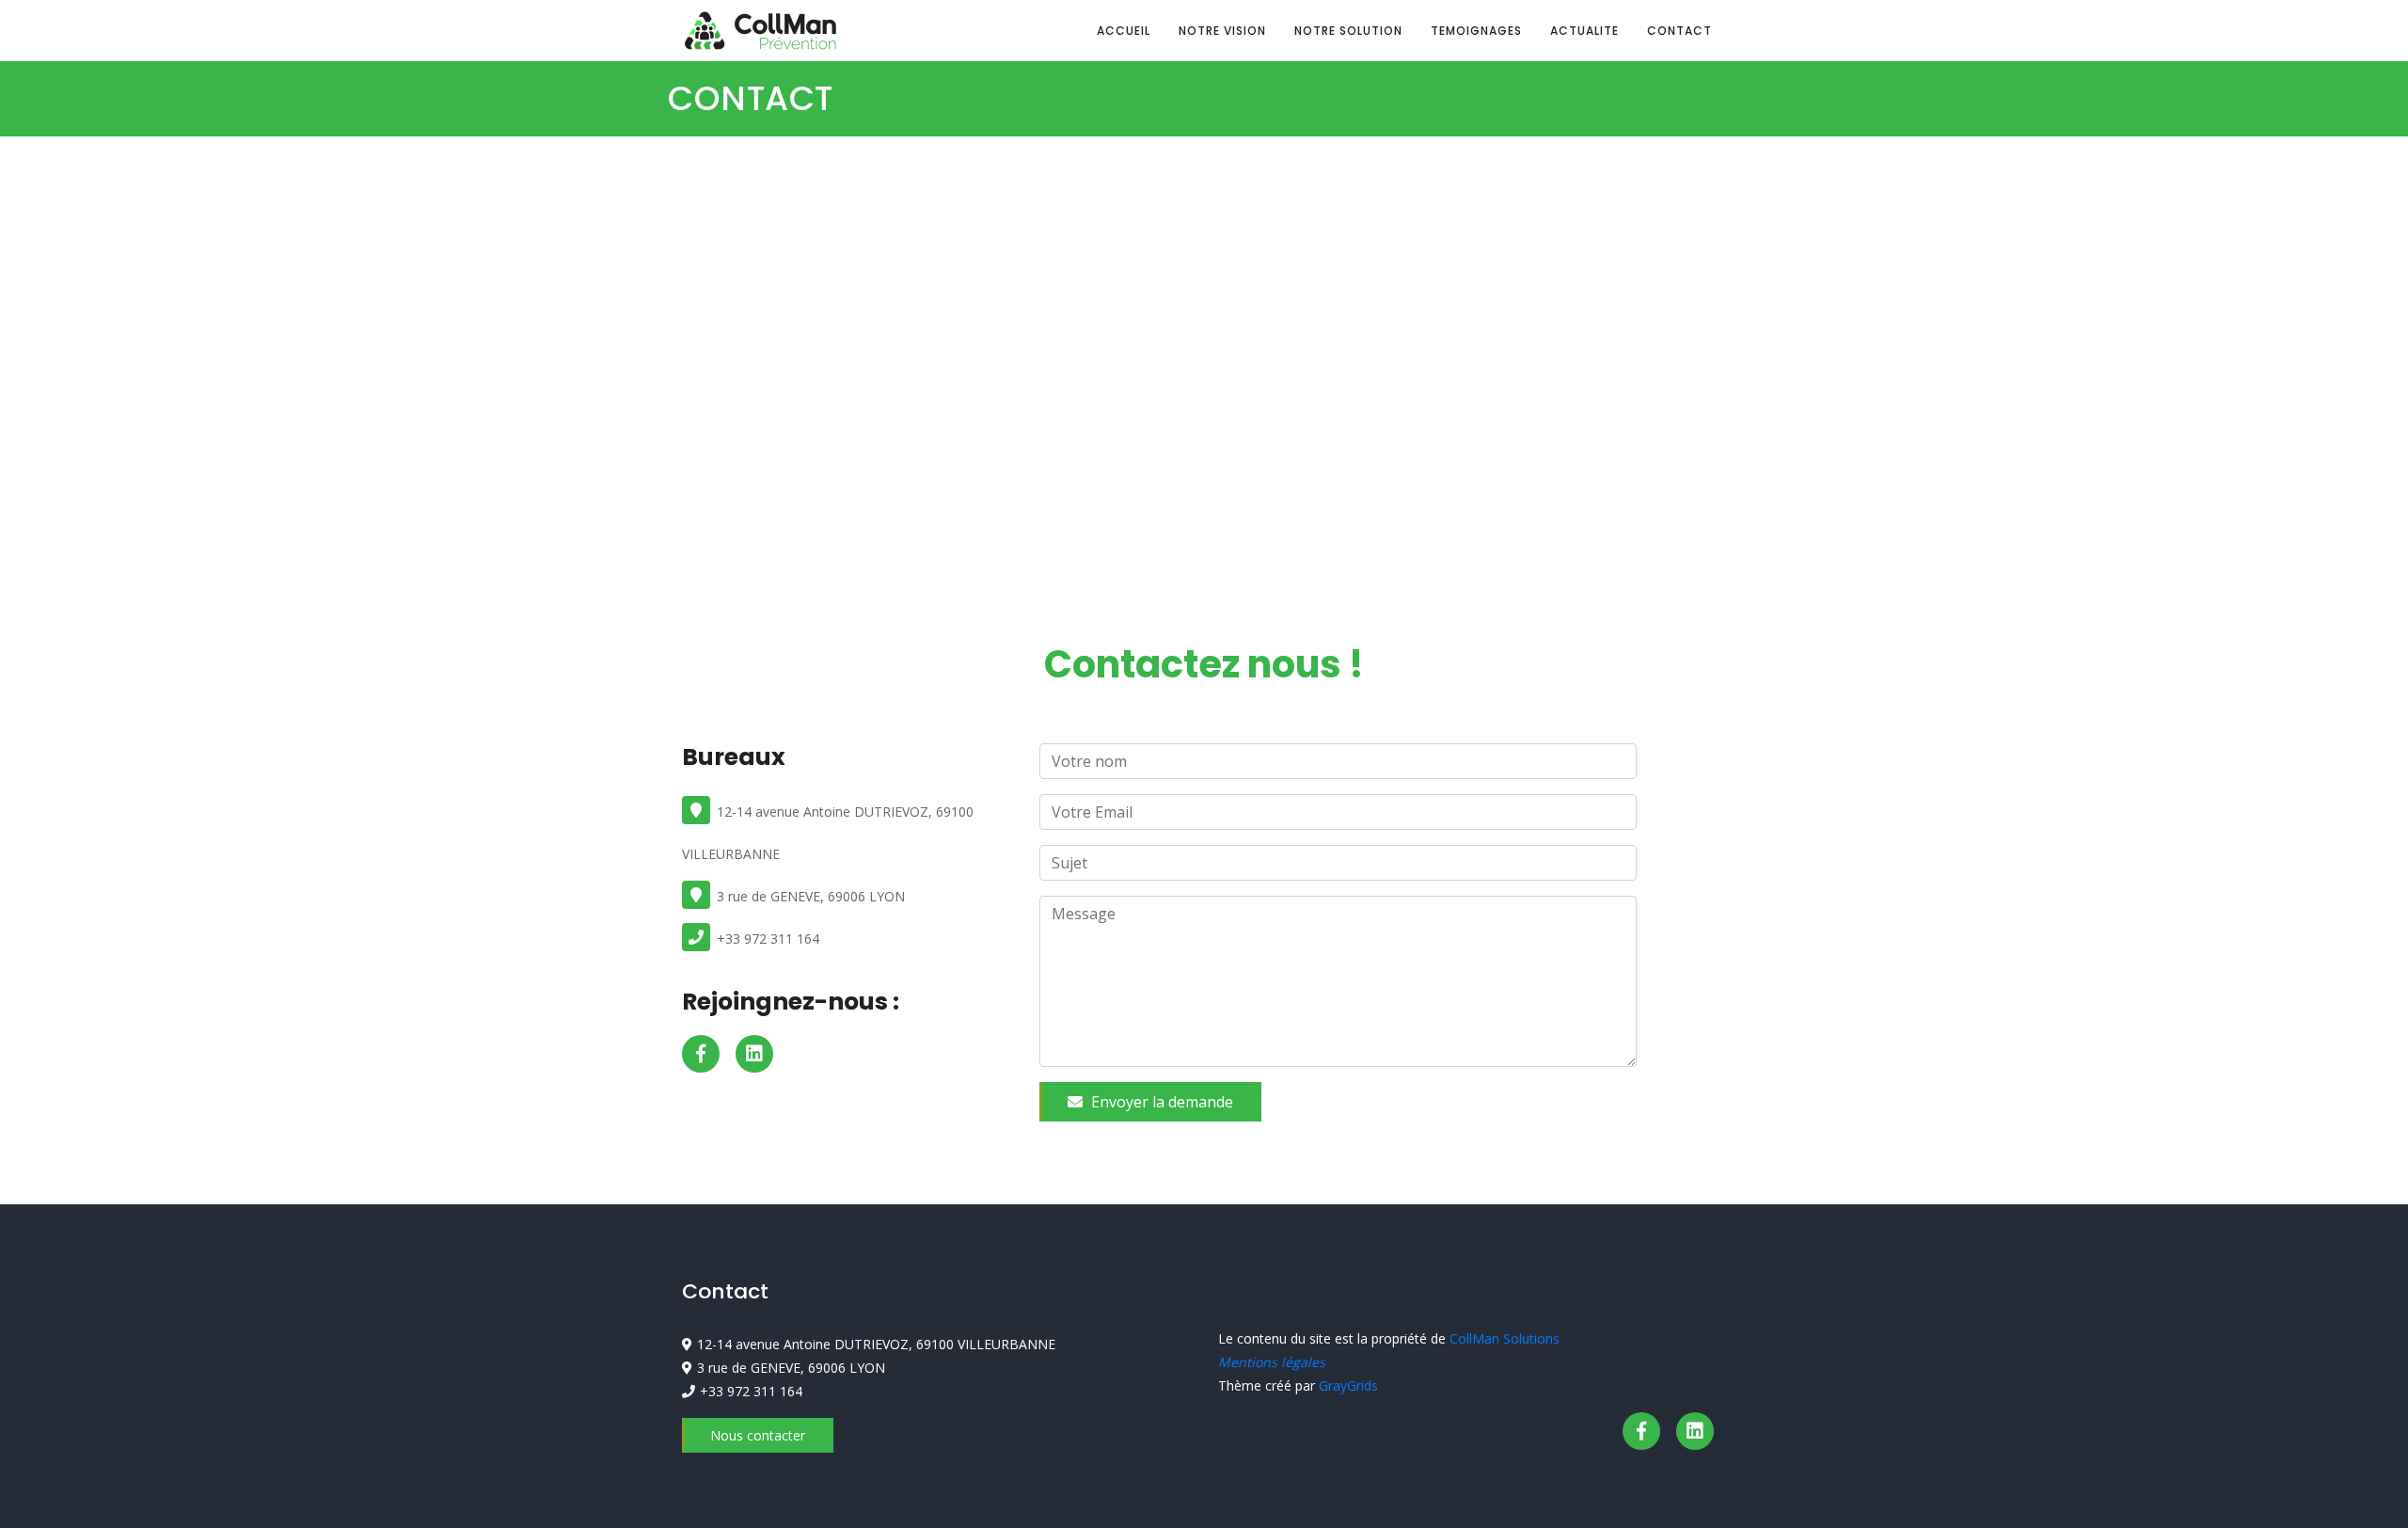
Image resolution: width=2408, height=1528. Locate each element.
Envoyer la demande (1160, 1102)
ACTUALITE (1584, 31)
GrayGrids (1348, 1385)
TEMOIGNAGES (1476, 31)
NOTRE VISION (1222, 31)
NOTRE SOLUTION (1348, 31)
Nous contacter (758, 1435)
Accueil (1124, 31)
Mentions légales (1272, 1362)
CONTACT (1679, 31)
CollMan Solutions (1505, 1338)
